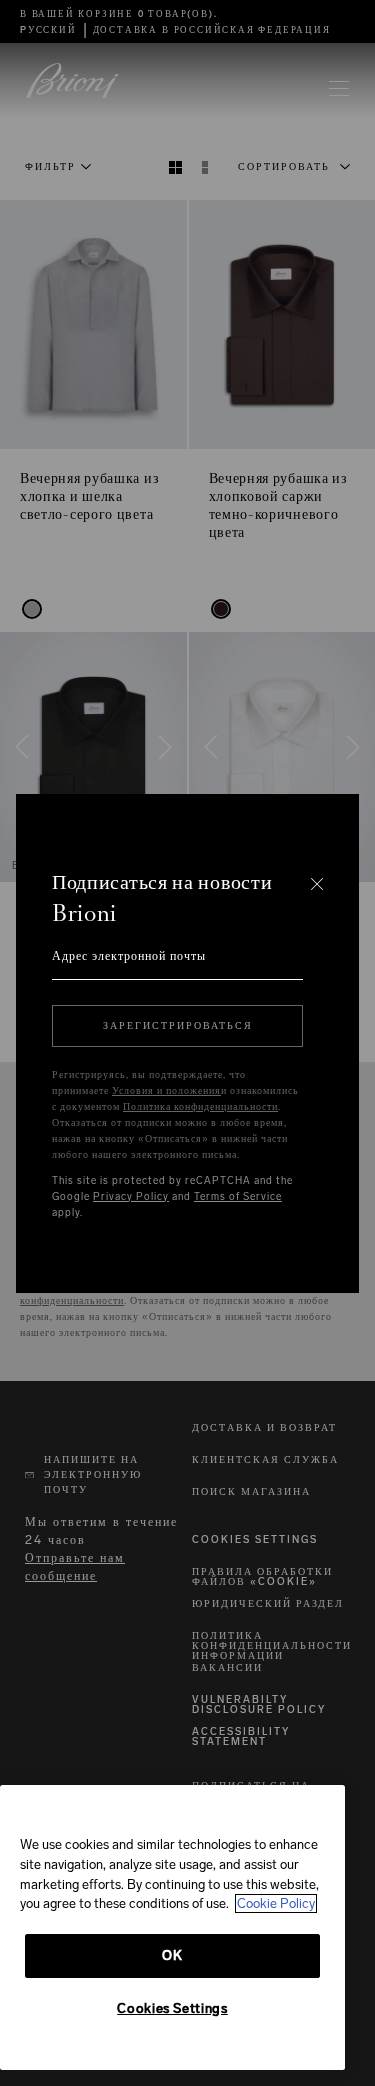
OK (172, 1955)
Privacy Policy (131, 1197)
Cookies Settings (172, 2008)
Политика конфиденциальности (200, 1107)
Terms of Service (238, 1197)
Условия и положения (166, 1091)
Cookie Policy (276, 1903)
